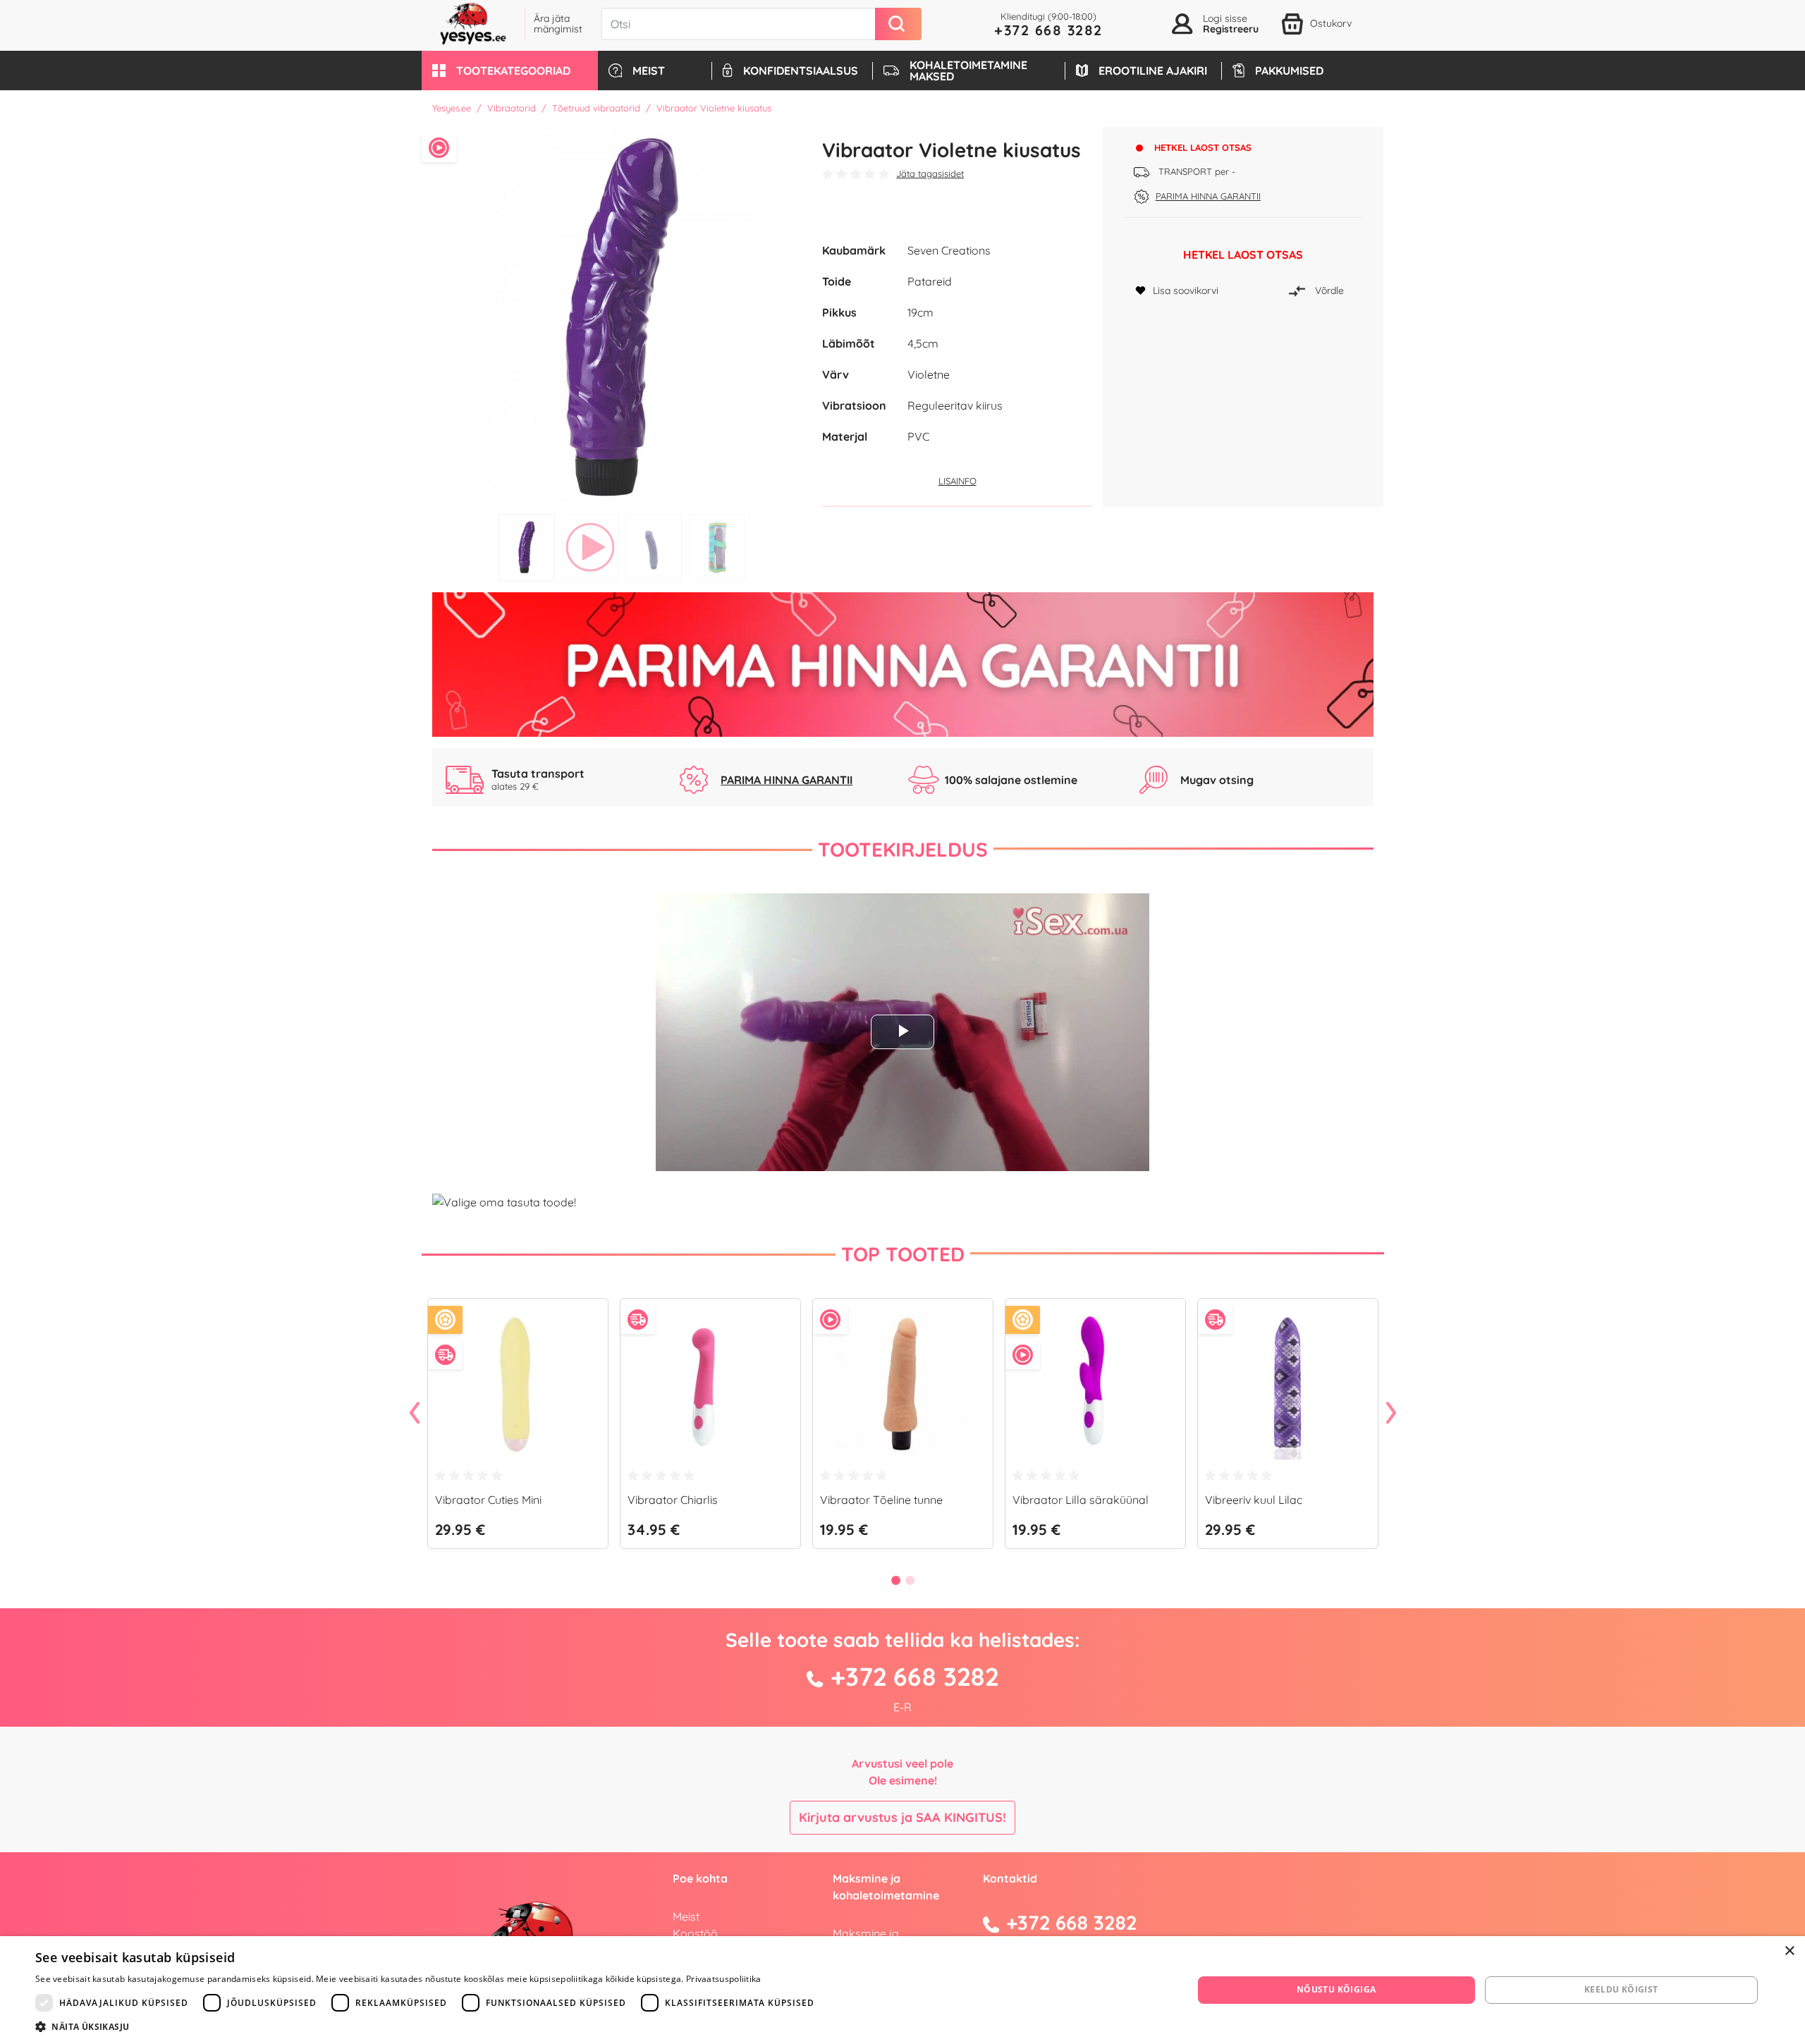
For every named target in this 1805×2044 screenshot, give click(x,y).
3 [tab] (654, 547)
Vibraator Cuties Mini (488, 1500)
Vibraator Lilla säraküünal (1081, 1500)
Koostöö (695, 1933)
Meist (686, 1916)
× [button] (1789, 1951)
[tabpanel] (622, 317)
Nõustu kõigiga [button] (1336, 1989)
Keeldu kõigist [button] (1621, 1989)
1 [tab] (527, 547)
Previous (415, 1414)
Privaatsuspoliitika (724, 1979)
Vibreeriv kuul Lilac (1254, 1500)
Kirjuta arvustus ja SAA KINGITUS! (902, 1817)
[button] (510, 71)
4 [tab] (717, 547)
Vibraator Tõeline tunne (881, 1500)
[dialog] (902, 1990)
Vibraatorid (512, 108)
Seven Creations (949, 250)
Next (1391, 1414)
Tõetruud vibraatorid (596, 108)
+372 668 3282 (1048, 30)
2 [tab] (590, 547)
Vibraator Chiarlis (673, 1500)
